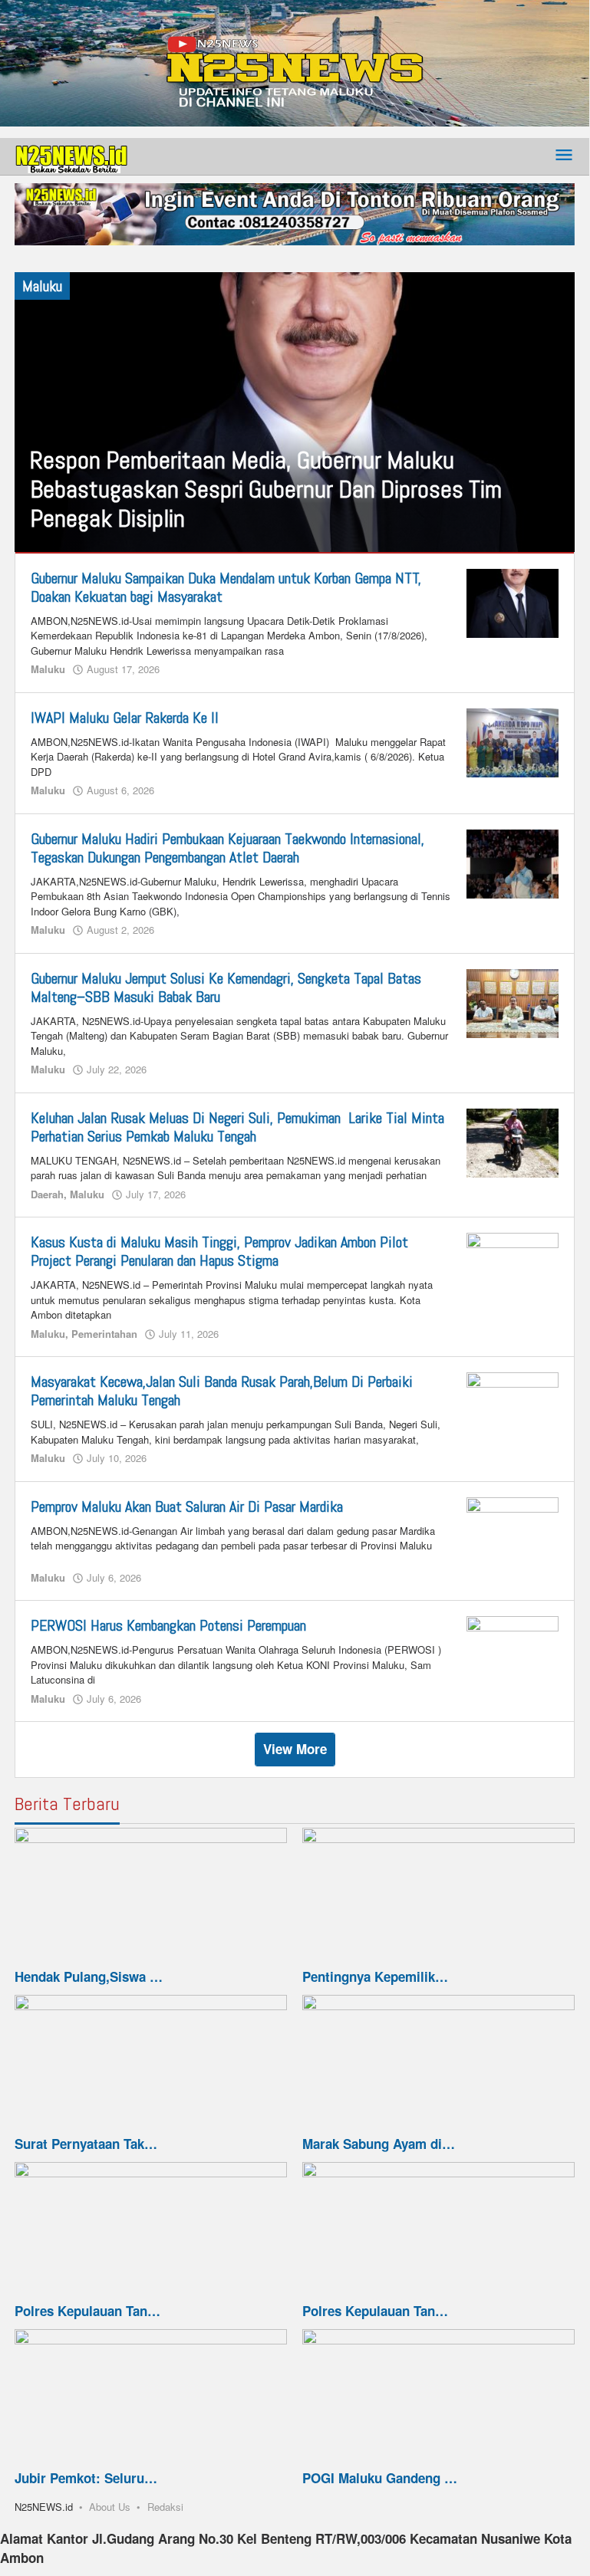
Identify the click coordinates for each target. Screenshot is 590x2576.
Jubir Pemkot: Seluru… (86, 2478)
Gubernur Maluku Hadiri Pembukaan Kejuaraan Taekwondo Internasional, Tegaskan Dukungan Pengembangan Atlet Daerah (227, 848)
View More (295, 1749)
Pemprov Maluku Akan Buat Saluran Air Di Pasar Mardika (187, 1506)
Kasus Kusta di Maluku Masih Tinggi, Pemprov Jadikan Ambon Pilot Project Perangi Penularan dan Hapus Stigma (219, 1251)
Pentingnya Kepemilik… (375, 1976)
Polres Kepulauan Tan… (87, 2311)
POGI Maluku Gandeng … (380, 2478)
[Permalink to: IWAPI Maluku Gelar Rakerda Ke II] (513, 741)
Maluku (48, 669)
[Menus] (564, 156)
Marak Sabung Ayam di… (379, 2144)
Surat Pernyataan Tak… (86, 2144)
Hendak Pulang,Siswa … (89, 1976)
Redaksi (165, 2507)
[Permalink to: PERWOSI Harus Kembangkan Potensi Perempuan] (513, 1649)
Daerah (47, 1194)
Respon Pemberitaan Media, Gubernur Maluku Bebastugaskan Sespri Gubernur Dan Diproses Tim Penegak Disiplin (266, 489)
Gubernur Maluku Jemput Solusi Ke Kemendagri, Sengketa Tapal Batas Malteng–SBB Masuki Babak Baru (226, 987)
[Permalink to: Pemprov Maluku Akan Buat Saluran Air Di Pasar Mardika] (513, 1529)
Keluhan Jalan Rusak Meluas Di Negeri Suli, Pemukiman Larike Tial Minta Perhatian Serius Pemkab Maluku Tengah (237, 1127)
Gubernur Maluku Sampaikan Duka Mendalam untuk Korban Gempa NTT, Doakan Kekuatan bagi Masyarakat (226, 587)
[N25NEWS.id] (72, 156)
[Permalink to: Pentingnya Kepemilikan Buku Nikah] (438, 1896)
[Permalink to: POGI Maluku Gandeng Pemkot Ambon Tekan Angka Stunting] (438, 2397)
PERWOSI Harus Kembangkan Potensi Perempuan (168, 1625)
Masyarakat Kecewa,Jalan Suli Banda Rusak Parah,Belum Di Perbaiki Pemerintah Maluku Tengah (222, 1391)
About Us (110, 2507)
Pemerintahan (104, 1334)
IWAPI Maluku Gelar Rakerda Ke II (125, 718)
